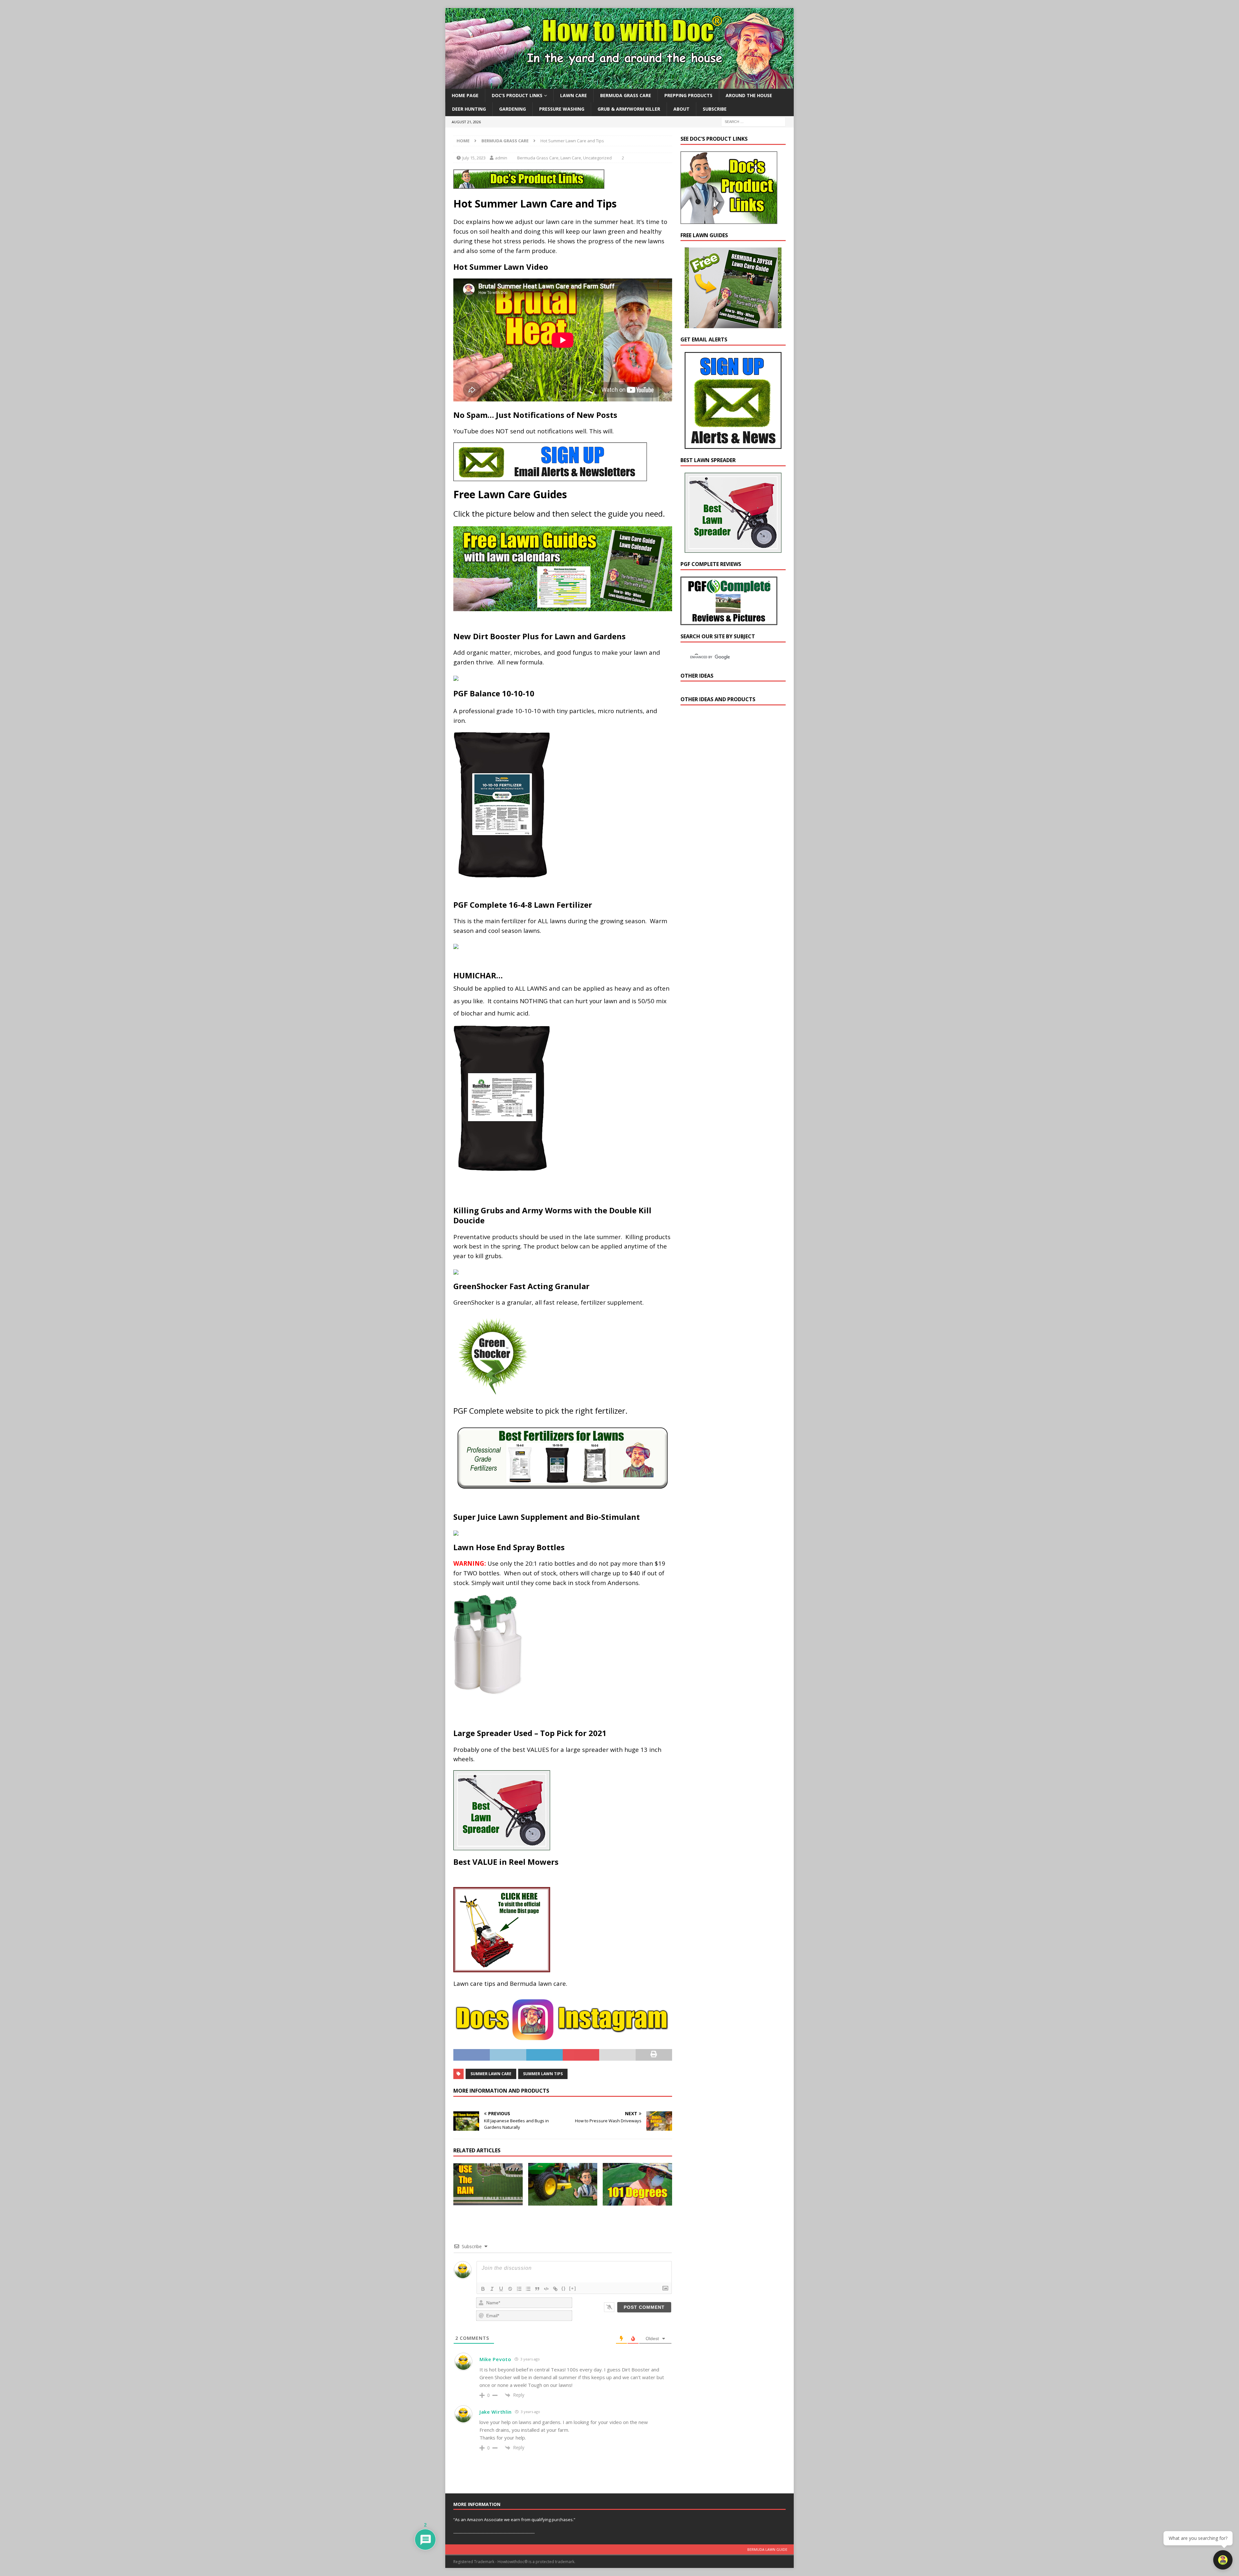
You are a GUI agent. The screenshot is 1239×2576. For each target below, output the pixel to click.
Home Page (465, 95)
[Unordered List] (528, 2289)
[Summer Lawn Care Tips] (563, 2184)
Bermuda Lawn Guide (767, 2549)
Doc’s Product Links (517, 95)
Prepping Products (688, 95)
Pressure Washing (562, 109)
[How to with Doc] (619, 85)
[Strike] (510, 2289)
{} (564, 2288)
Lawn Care (574, 95)
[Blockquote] (537, 2289)
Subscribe (715, 109)
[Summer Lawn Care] (488, 2184)
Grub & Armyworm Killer (629, 109)
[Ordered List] (519, 2289)
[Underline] (501, 2289)
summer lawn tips (543, 2074)
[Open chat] (1223, 2560)
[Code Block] (546, 2289)
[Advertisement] (729, 823)
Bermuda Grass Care (626, 95)
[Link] (555, 2289)
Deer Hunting (469, 109)
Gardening (513, 109)
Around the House (749, 95)
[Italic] (492, 2289)
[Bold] (483, 2289)
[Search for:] (753, 121)
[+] (573, 2288)
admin (501, 158)
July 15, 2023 (474, 158)
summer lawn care (491, 2074)
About (681, 109)
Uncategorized (597, 158)
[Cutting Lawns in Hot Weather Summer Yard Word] (637, 2184)
